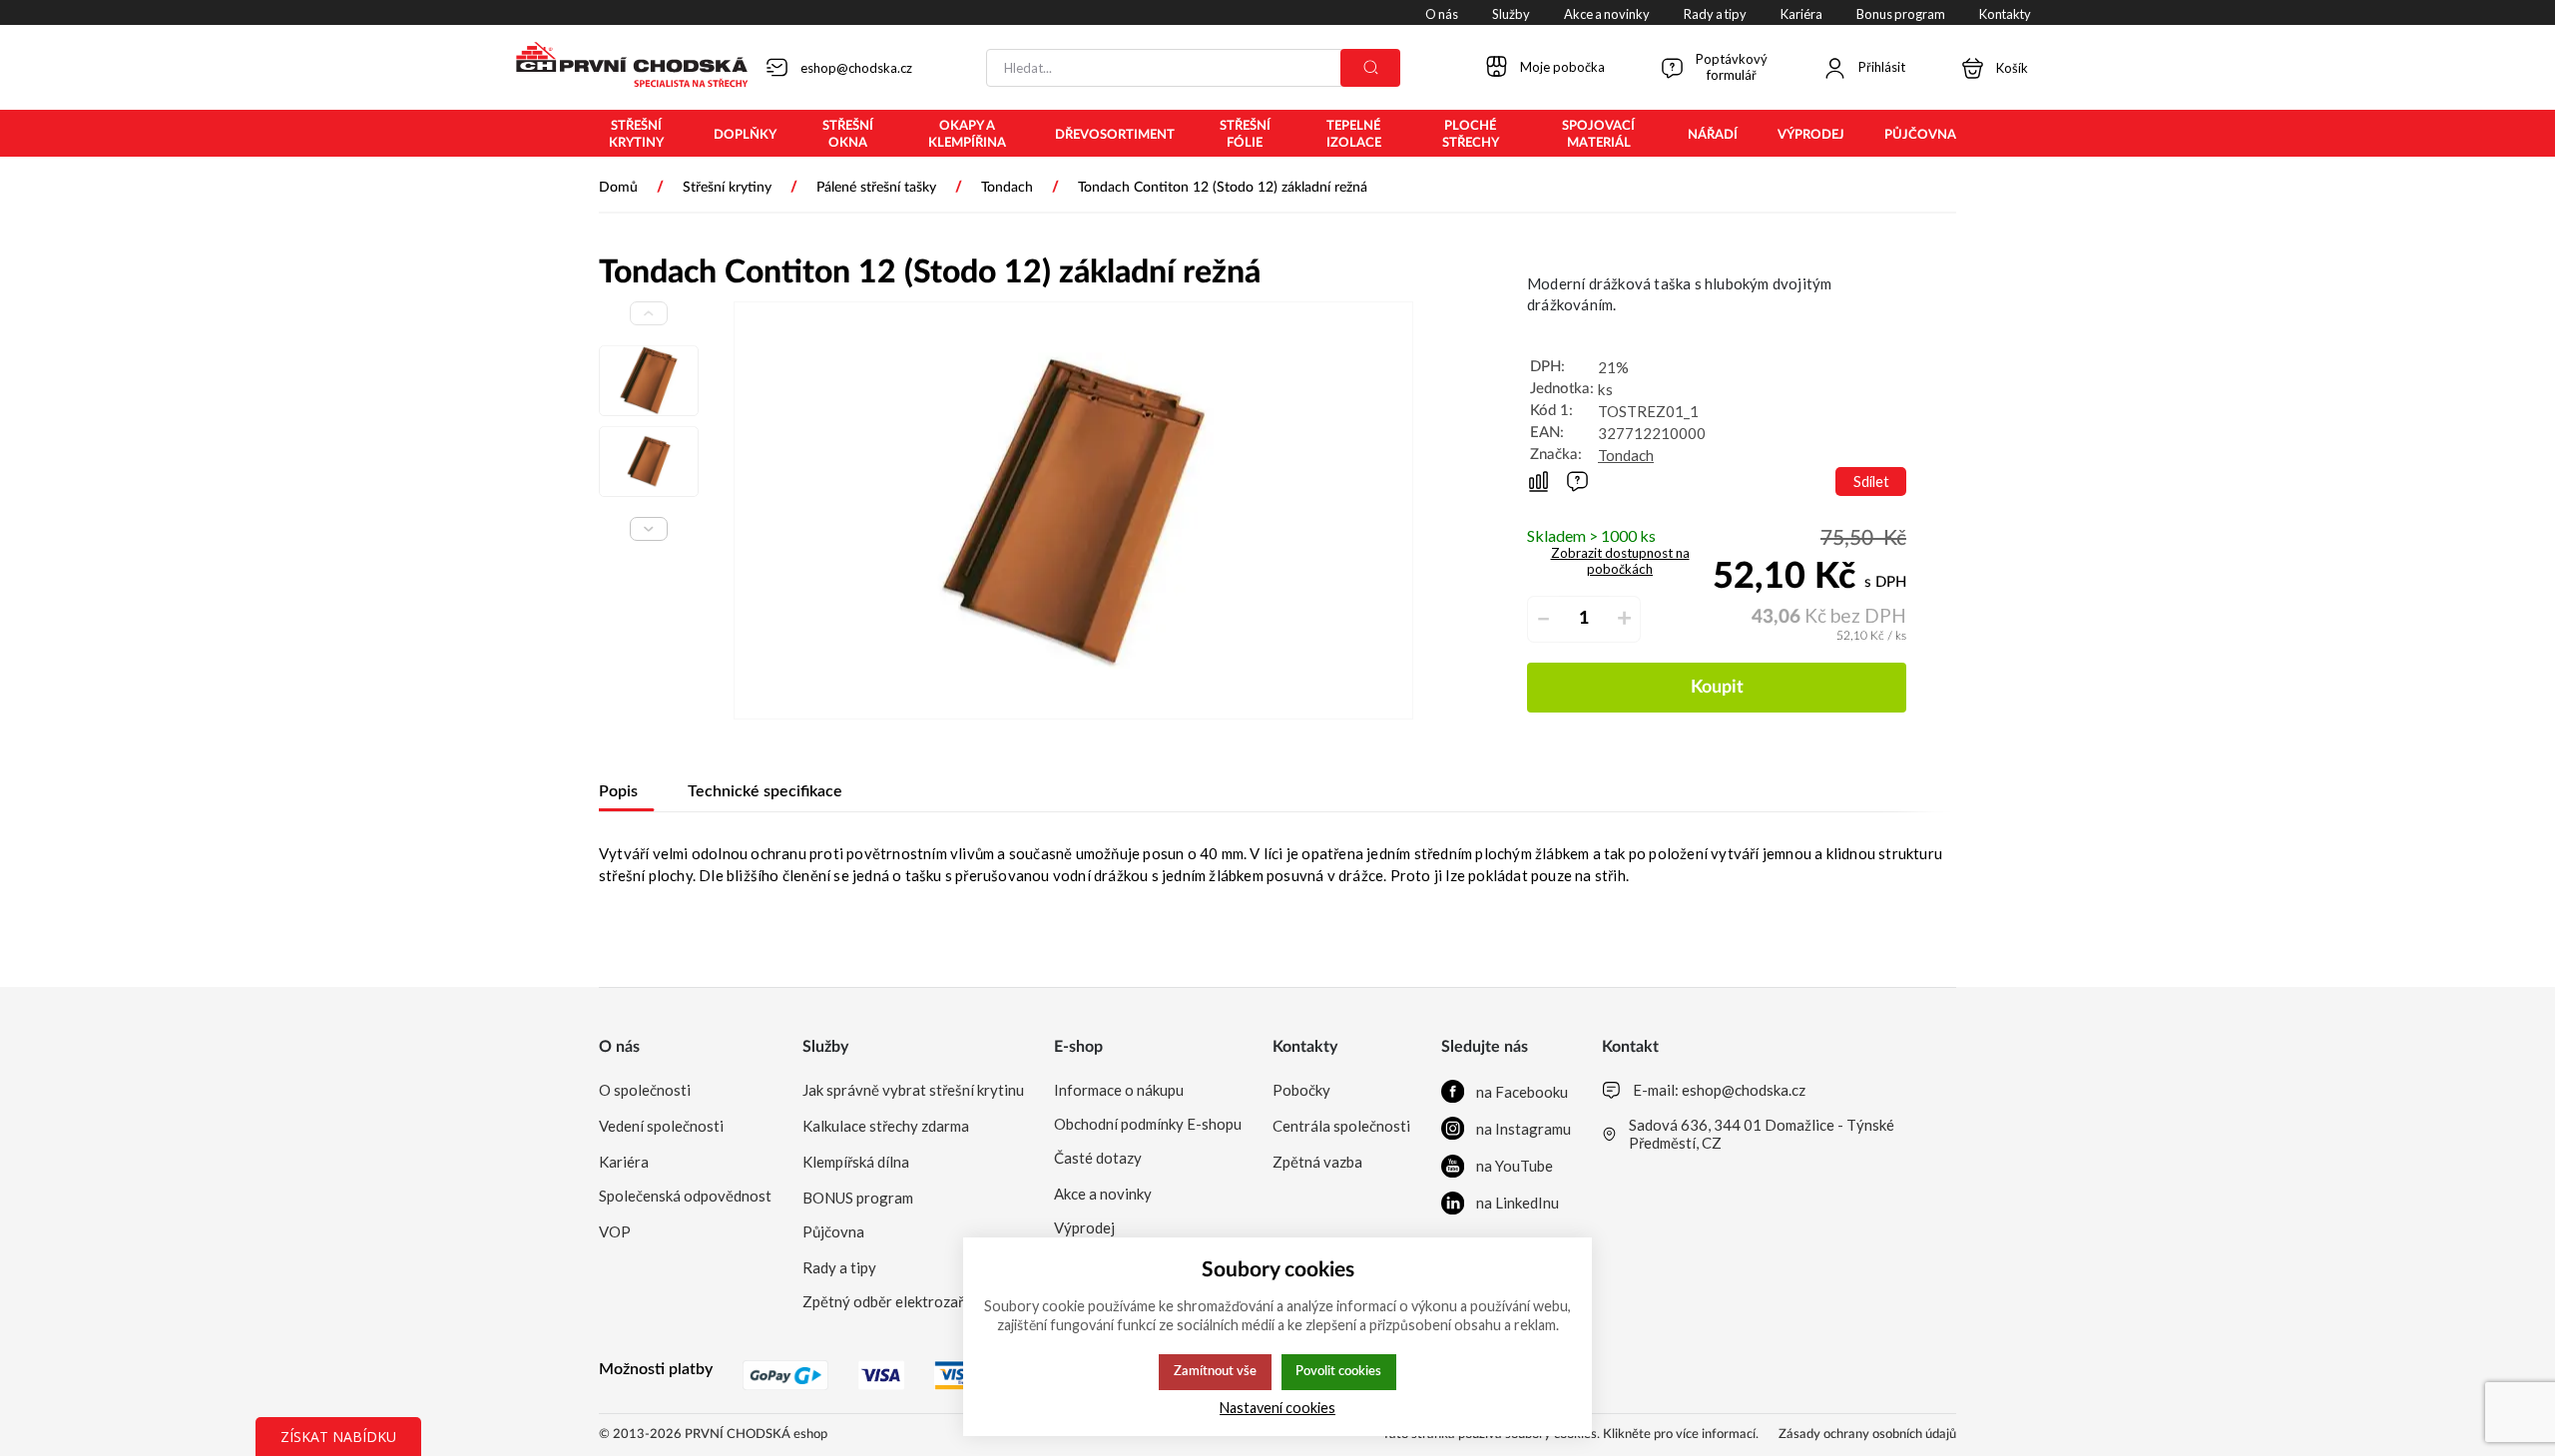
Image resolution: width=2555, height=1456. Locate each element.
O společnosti (645, 1090)
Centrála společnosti (1341, 1126)
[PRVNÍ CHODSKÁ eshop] (624, 67)
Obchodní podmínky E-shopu (1148, 1124)
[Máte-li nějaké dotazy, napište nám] (1577, 482)
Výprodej (1084, 1227)
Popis (618, 791)
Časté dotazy (1098, 1158)
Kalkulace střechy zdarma (886, 1126)
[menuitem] (636, 135)
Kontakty (1305, 1047)
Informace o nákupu (1119, 1090)
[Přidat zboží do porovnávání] (1538, 482)
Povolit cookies (1338, 1371)
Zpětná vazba (1317, 1162)
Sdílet (1871, 482)
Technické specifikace (765, 791)
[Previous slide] (649, 313)
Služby (825, 1047)
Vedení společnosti (661, 1126)
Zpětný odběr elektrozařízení (898, 1301)
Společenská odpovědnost (685, 1196)
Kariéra (624, 1162)
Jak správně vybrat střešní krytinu (913, 1090)
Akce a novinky (1103, 1194)
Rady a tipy (839, 1267)
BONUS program (858, 1198)
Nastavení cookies (1277, 1408)
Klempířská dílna (856, 1162)
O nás (619, 1047)
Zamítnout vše (1215, 1371)
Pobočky (1301, 1090)
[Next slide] (649, 529)
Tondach (1626, 455)
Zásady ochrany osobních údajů (1867, 1435)
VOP (615, 1231)
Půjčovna (833, 1231)
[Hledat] (1370, 68)
